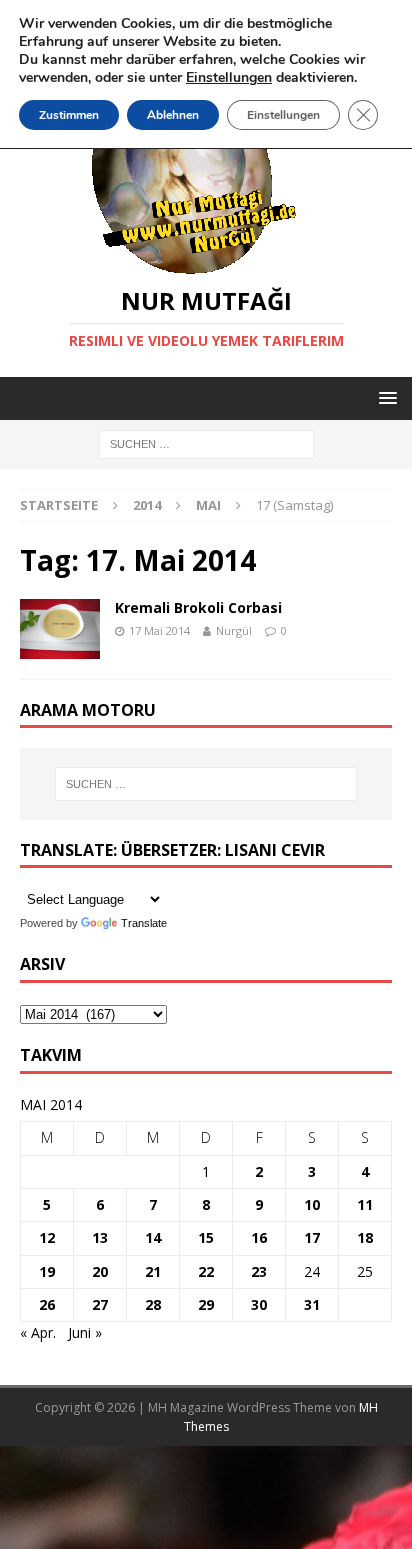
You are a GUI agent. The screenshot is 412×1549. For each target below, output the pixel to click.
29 (206, 1304)
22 (206, 1271)
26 (47, 1304)
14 (153, 1237)
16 (259, 1237)
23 (259, 1271)
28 (153, 1304)
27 (100, 1304)
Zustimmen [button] (69, 115)
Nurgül (234, 630)
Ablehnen (173, 115)
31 (312, 1304)
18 (365, 1237)
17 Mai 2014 (159, 630)
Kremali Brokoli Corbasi (198, 607)
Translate (144, 923)
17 (312, 1237)
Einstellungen (283, 115)
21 (153, 1271)
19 (47, 1271)
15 (206, 1237)
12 (47, 1237)
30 (259, 1304)
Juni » (85, 1332)
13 (100, 1237)
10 (312, 1204)
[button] (384, 397)
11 (365, 1204)
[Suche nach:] (206, 443)
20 (100, 1271)
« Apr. (38, 1332)
